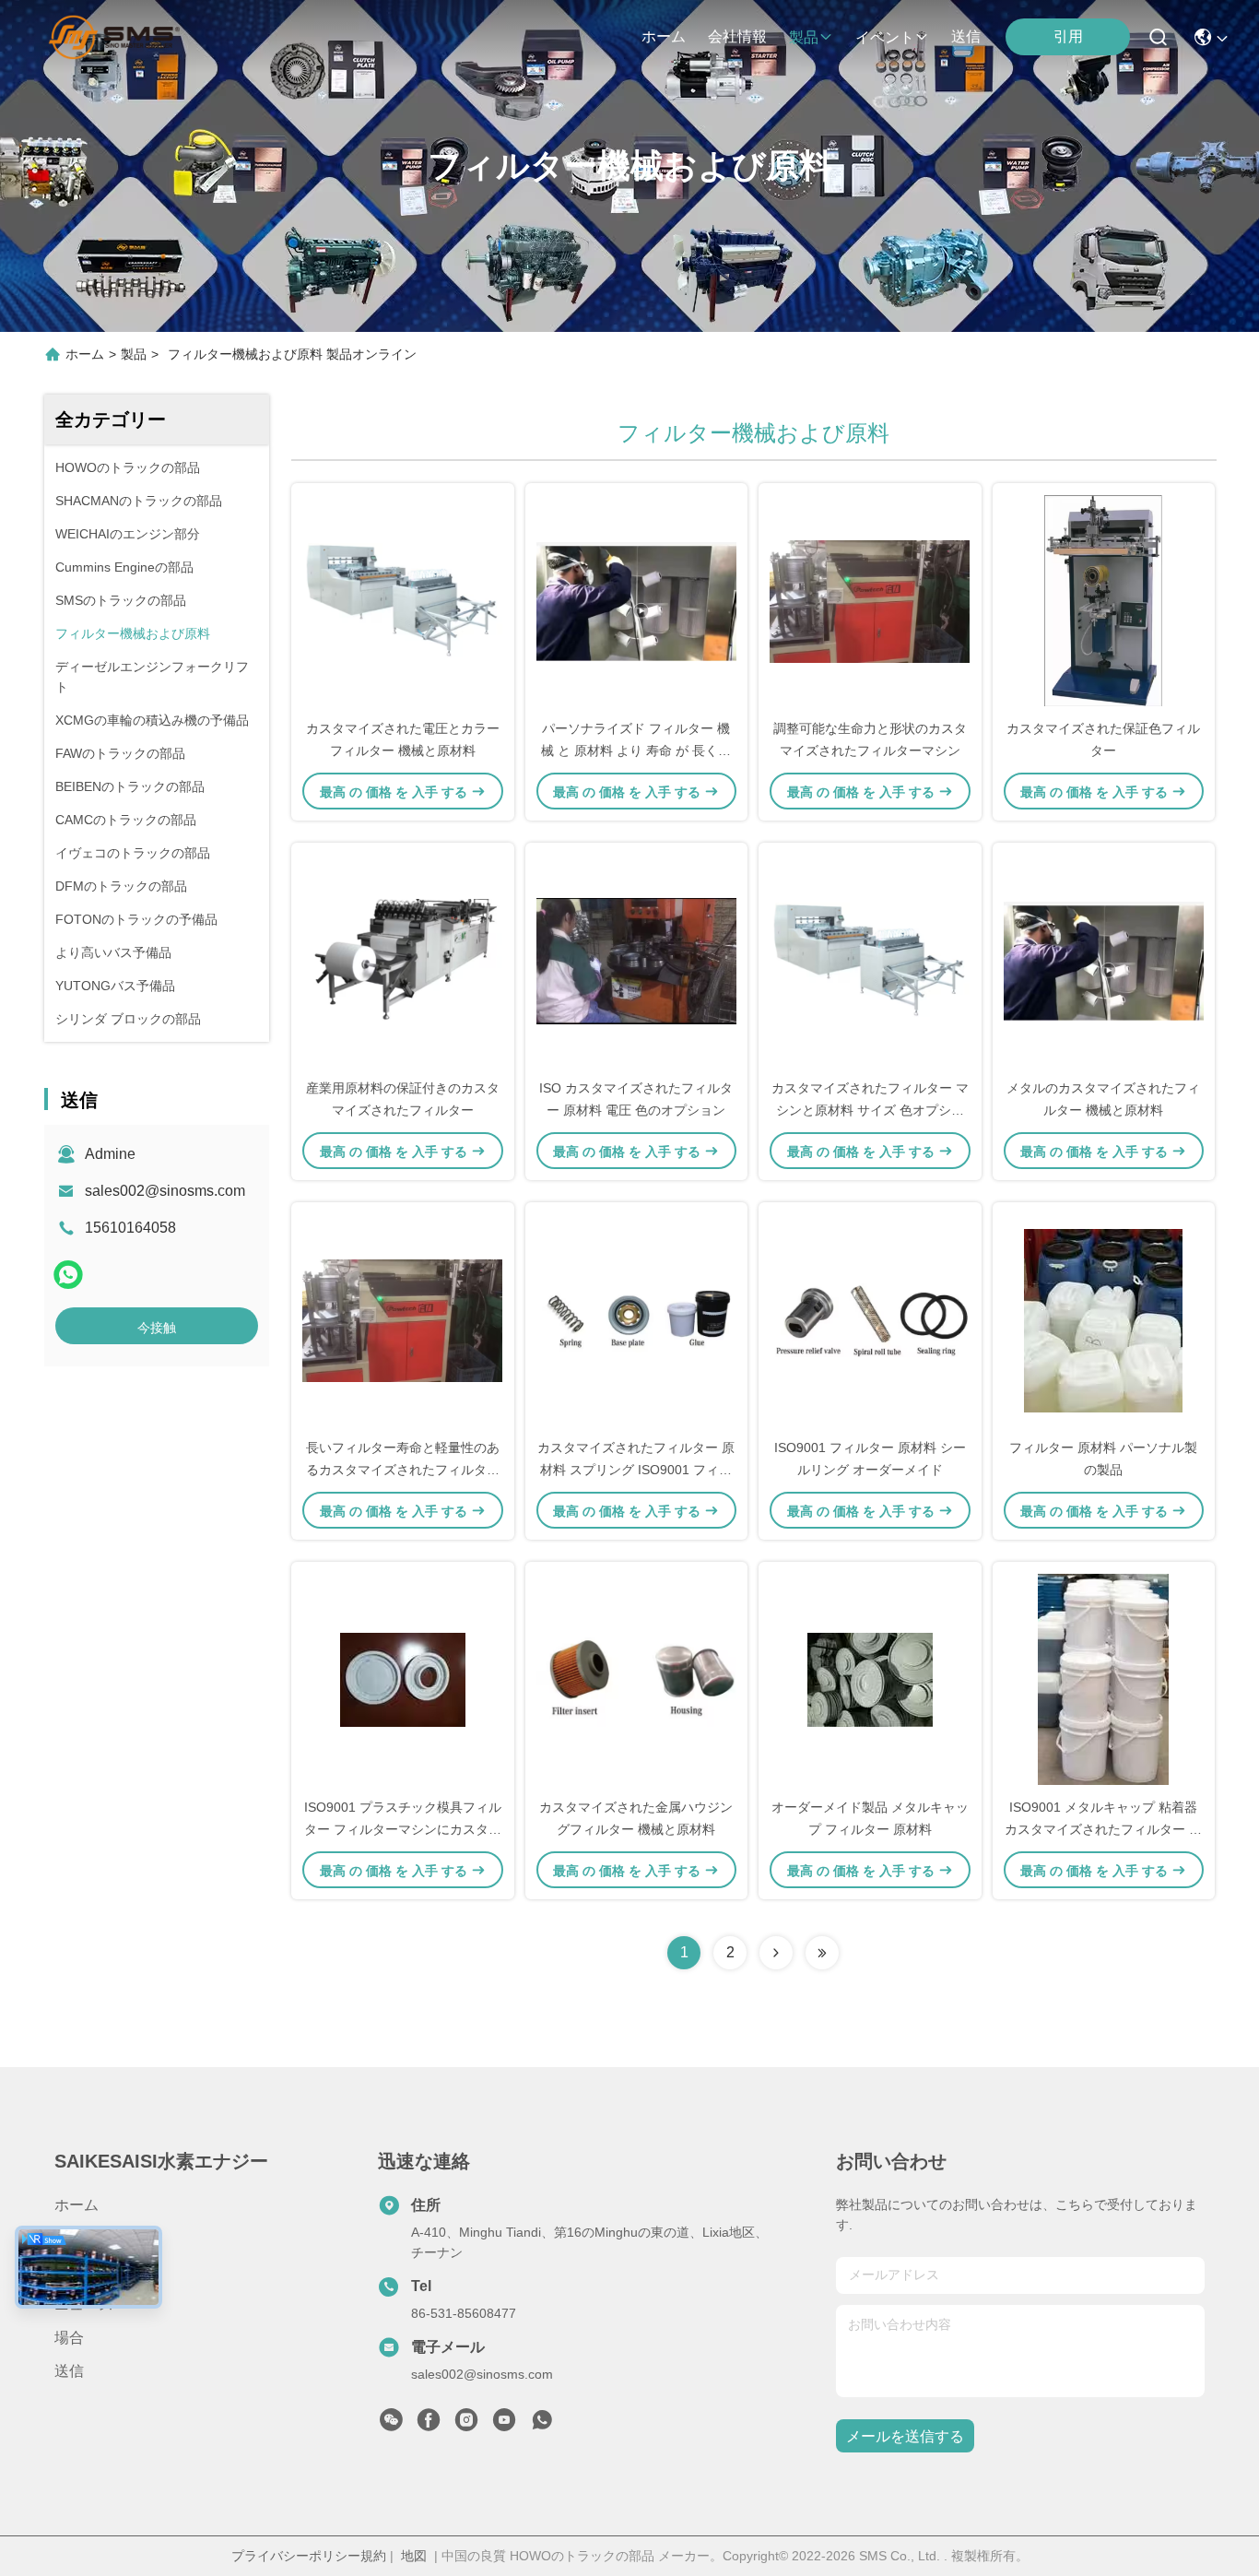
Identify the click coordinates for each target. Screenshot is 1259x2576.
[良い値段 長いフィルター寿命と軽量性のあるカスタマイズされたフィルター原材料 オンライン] (403, 1319)
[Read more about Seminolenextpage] (776, 1953)
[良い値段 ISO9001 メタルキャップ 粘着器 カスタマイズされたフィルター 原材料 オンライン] (1104, 1679)
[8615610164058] (542, 2425)
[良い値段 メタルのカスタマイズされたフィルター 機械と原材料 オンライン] (1104, 960)
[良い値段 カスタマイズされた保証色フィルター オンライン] (1104, 600)
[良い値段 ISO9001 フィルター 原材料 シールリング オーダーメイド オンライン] (870, 1319)
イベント (885, 37)
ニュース (84, 2304)
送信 (966, 36)
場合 (69, 2338)
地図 (414, 2556)
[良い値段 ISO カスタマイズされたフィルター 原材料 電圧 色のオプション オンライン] (637, 960)
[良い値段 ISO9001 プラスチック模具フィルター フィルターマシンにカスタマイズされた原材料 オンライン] (403, 1679)
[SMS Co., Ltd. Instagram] (466, 2425)
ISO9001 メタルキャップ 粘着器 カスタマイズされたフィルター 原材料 (1103, 1829)
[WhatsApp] (68, 1275)
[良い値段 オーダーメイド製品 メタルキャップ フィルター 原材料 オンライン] (870, 1679)
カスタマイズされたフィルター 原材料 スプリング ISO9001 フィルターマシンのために (636, 1470)
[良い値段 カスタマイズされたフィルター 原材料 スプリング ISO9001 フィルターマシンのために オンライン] (637, 1319)
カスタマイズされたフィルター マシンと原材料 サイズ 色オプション (870, 1110)
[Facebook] (429, 2425)
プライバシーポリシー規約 (309, 2556)
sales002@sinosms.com (165, 1191)
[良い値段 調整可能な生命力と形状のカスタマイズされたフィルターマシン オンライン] (870, 600)
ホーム (664, 36)
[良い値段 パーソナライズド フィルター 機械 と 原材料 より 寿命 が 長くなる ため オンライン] (637, 600)
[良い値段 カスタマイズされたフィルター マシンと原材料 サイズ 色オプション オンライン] (870, 960)
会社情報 (737, 36)
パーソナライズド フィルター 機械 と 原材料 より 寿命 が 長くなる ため (636, 750)
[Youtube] (504, 2425)
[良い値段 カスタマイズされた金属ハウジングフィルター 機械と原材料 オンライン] (637, 1679)
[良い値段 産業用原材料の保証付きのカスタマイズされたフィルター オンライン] (403, 960)
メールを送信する (905, 2436)
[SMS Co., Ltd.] (114, 37)
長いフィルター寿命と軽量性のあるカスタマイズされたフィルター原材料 (403, 1470)
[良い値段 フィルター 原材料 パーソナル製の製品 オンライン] (1104, 1319)
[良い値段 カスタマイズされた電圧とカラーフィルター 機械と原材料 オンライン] (403, 600)
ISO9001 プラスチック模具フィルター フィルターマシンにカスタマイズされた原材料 (403, 1829)
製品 (804, 37)
